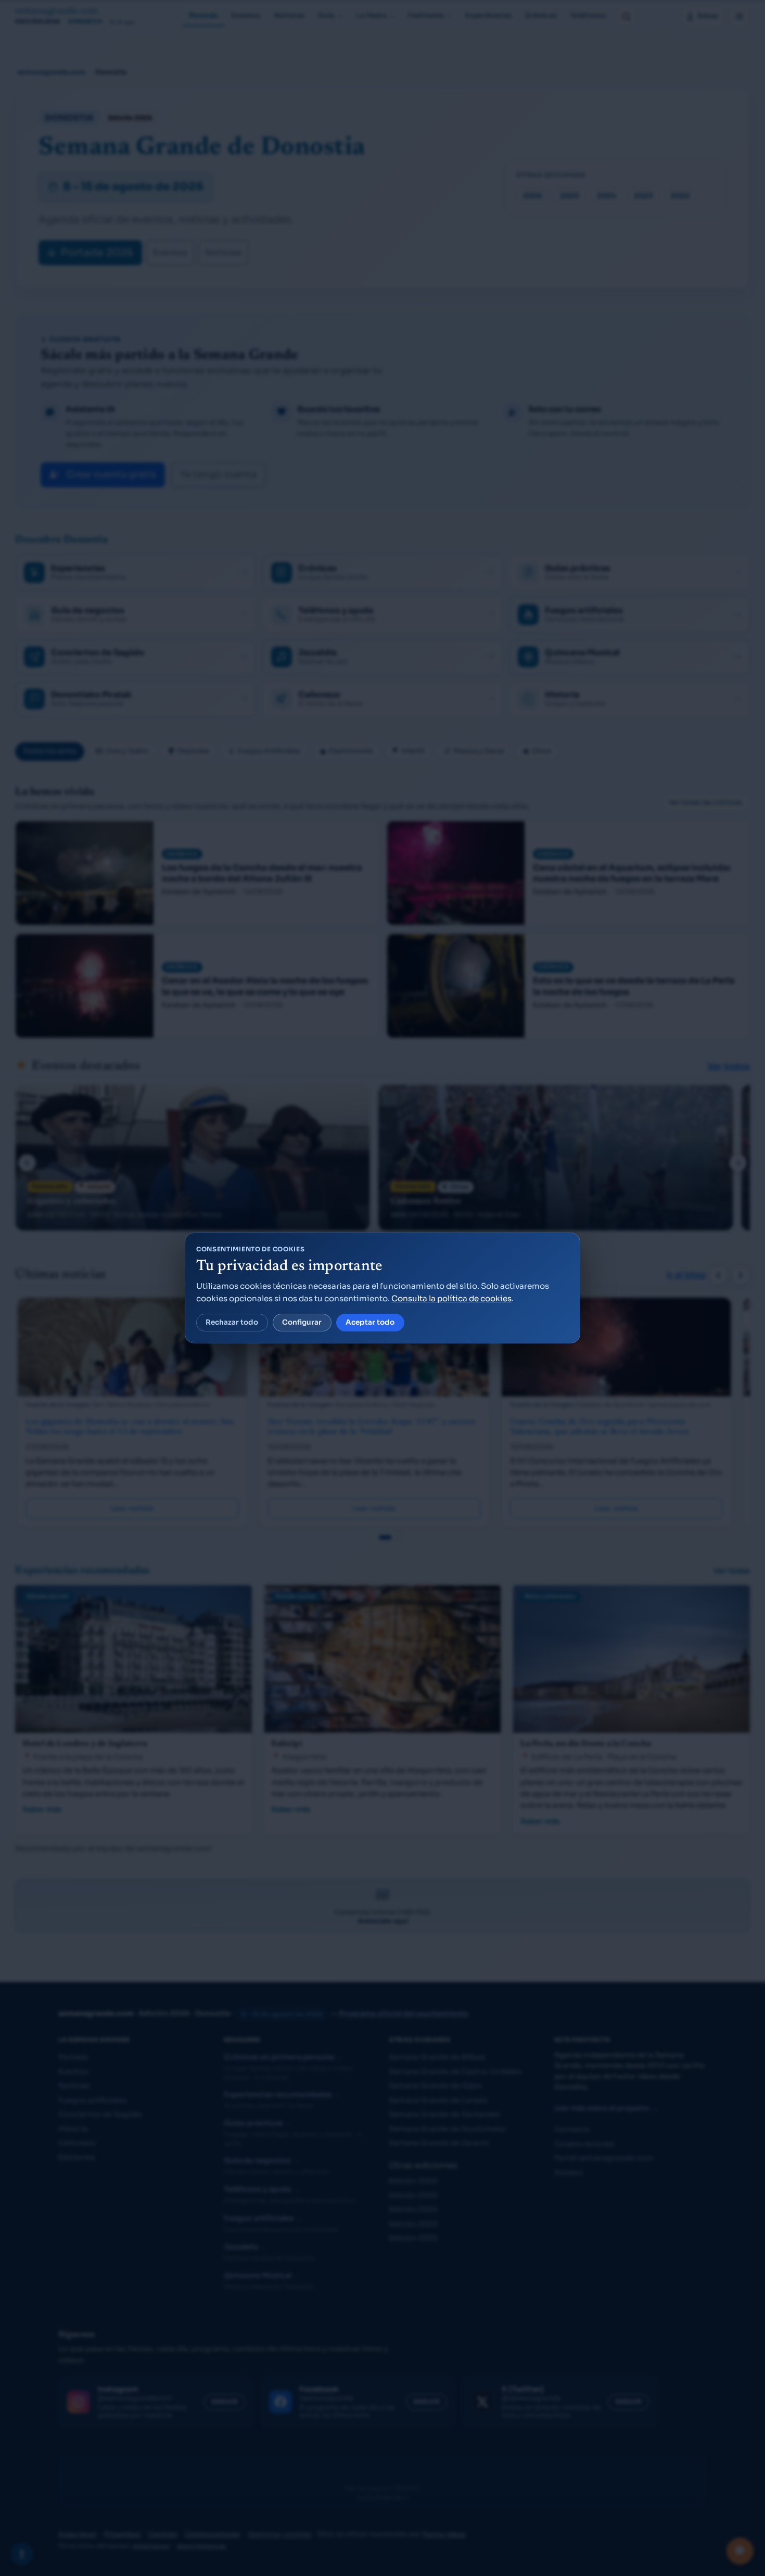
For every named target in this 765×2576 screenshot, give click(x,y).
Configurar (302, 1322)
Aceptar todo (370, 1322)
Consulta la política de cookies (451, 1298)
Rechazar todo (232, 1322)
